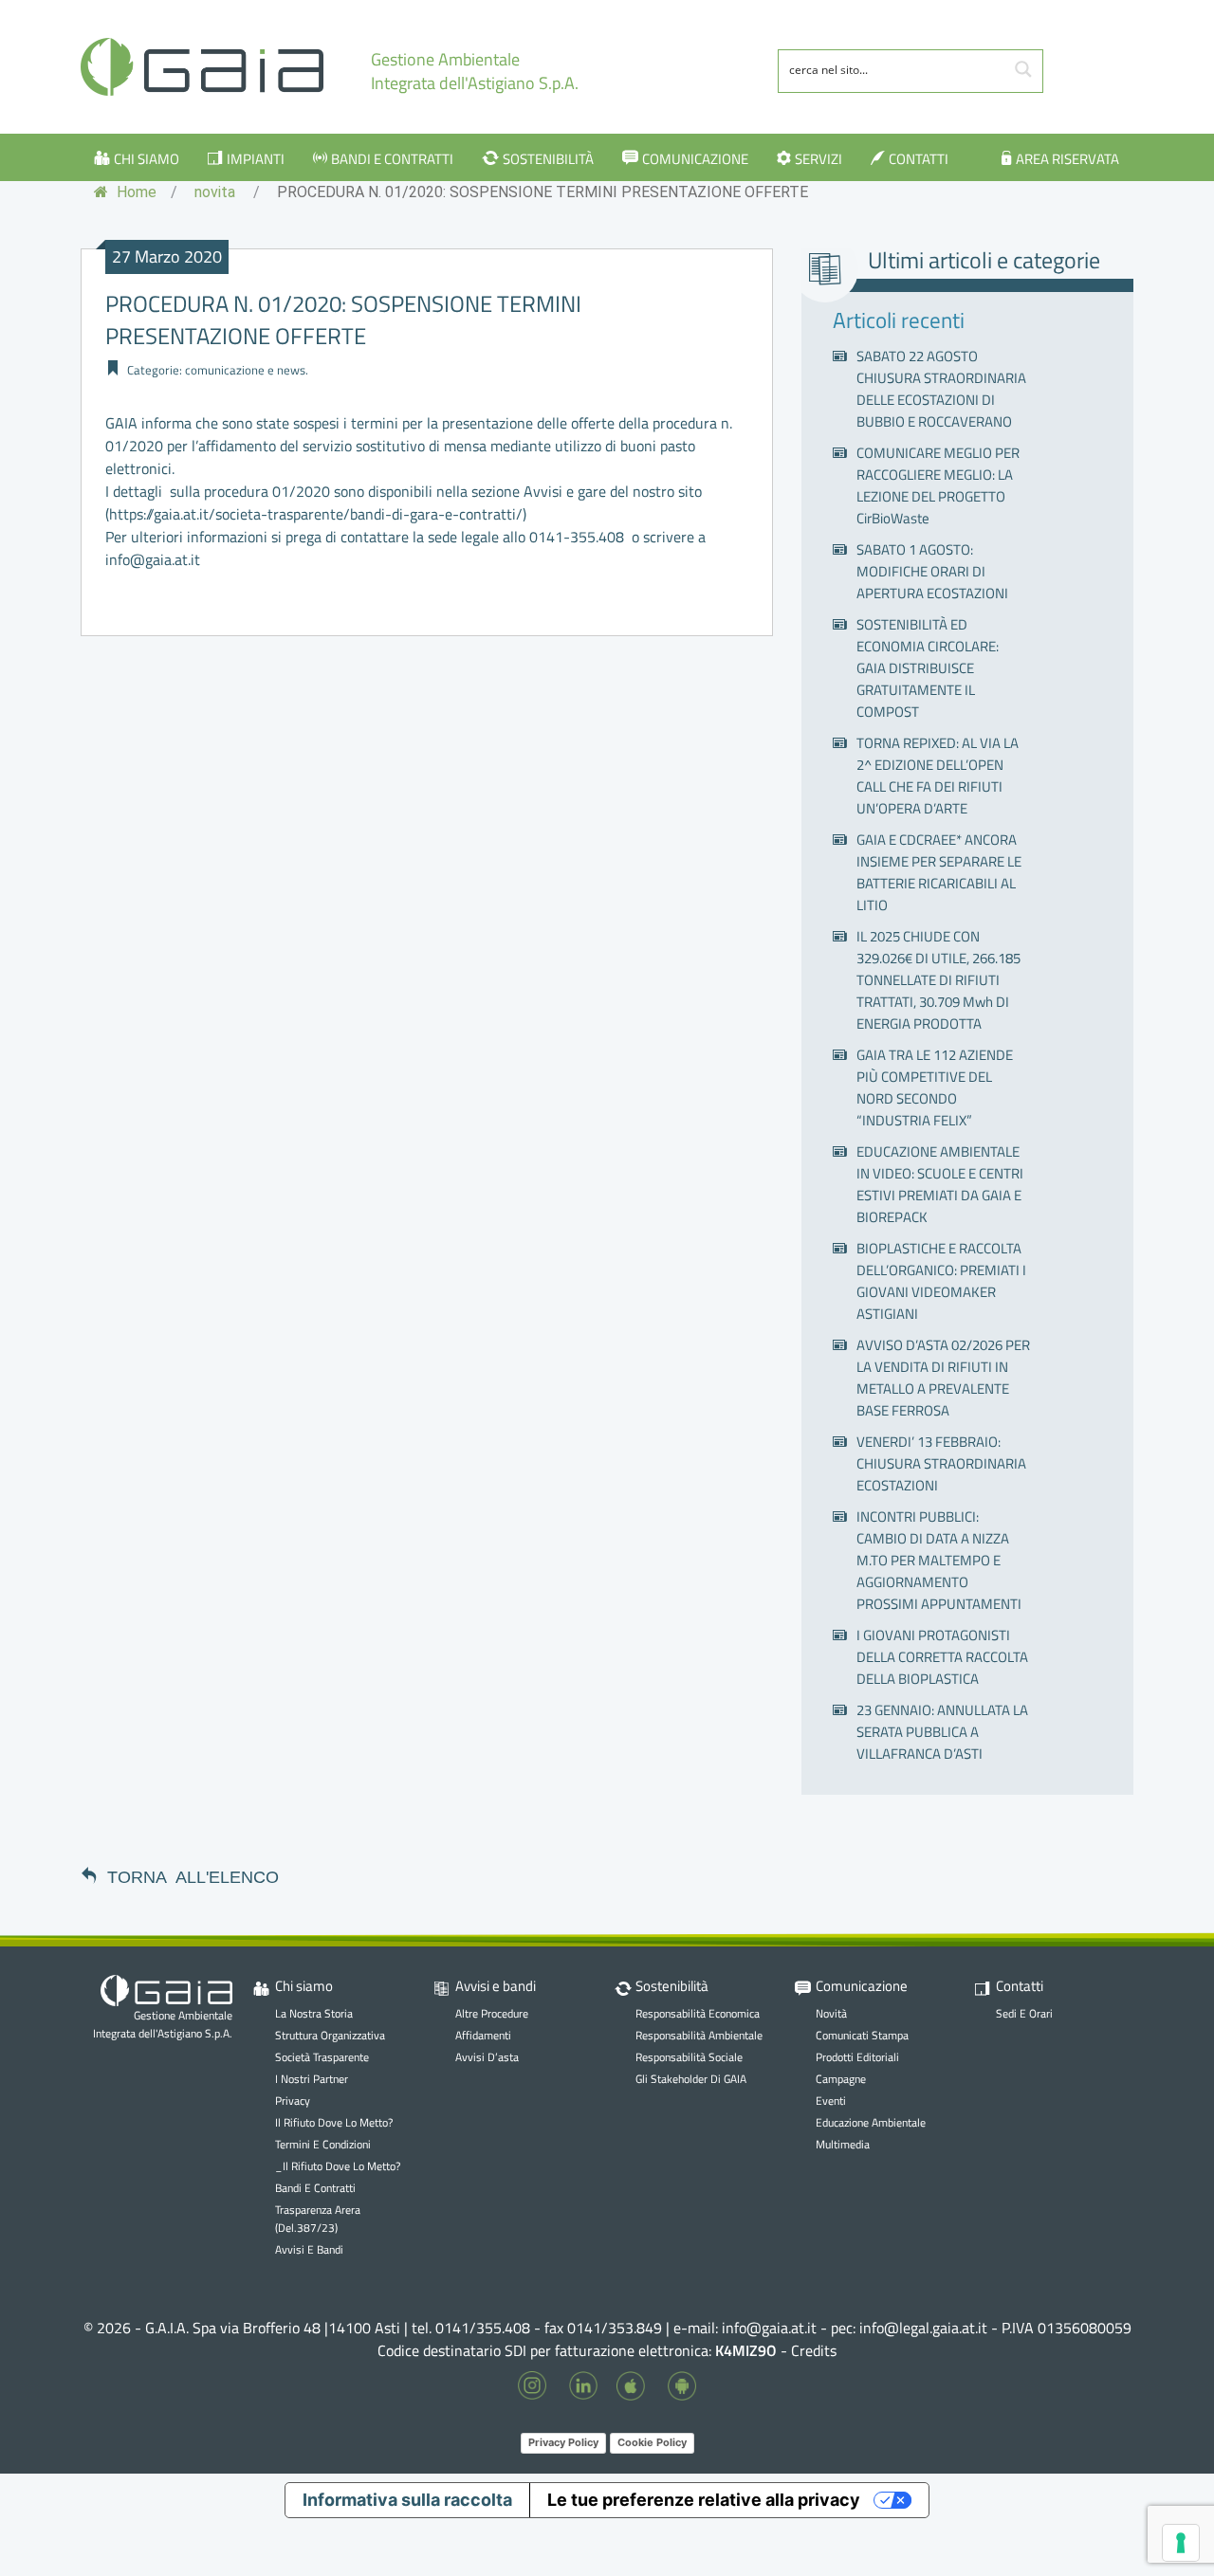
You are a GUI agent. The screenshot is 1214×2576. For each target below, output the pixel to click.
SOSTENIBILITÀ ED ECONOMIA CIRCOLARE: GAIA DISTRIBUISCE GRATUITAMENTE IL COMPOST (928, 668)
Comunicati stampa (862, 2035)
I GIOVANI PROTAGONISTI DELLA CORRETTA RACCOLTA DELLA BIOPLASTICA (942, 1657)
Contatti (919, 159)
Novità (831, 2013)
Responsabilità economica (698, 2013)
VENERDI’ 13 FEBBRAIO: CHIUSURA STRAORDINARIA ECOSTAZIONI (941, 1463)
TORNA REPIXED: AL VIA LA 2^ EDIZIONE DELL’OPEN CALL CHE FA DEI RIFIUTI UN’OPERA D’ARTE (938, 776)
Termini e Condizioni (323, 2144)
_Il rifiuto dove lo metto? (338, 2166)
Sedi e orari (1024, 2013)
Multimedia (843, 2144)
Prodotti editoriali (857, 2057)
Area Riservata (1067, 159)
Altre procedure (492, 2013)
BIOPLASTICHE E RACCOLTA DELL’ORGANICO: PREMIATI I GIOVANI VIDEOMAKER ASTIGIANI (941, 1281)
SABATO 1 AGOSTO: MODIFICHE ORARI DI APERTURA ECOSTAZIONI (932, 571)
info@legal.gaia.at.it (923, 2328)
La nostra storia (314, 2013)
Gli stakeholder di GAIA (691, 2079)
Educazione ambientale (871, 2122)
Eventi (831, 2101)
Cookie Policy (652, 2442)
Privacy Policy (563, 2442)
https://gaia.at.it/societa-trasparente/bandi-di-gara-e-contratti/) (318, 514)
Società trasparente (322, 2057)
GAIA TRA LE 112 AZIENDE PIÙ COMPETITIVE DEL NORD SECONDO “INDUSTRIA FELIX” (935, 1087)
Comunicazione (695, 159)
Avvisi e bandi (309, 2249)
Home (135, 192)
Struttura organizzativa (330, 2035)
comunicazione (225, 370)
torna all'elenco (193, 1875)
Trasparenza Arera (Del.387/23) (318, 2219)
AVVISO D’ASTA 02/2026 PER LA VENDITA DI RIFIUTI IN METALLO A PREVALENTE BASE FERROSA (943, 1378)
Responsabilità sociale (689, 2057)
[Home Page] (202, 67)
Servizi (819, 159)
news (291, 370)
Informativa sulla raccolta (407, 2500)
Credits (814, 2350)
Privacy (293, 2101)
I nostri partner (312, 2079)
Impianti (256, 159)
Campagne (841, 2079)
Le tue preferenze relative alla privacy (704, 2500)
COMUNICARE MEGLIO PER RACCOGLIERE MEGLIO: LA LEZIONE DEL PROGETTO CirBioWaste (938, 485)
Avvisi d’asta (487, 2057)
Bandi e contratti (392, 159)
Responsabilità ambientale (699, 2035)
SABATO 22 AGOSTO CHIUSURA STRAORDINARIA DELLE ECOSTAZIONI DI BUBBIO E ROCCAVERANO (941, 389)
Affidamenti (483, 2035)
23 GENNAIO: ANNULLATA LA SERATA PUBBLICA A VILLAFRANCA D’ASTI (942, 1732)
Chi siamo (147, 159)
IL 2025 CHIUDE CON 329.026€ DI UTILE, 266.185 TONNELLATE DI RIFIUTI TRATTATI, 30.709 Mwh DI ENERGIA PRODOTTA (938, 980)
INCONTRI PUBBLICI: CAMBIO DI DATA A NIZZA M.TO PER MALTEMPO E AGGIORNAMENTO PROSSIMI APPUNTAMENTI (939, 1560)
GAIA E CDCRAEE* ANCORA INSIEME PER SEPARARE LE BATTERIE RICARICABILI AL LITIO (939, 872)
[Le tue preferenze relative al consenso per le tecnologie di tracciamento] (1181, 2543)
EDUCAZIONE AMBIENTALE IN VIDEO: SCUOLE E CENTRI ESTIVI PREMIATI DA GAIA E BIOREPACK (940, 1184)
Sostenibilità (548, 159)
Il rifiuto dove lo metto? (334, 2122)
